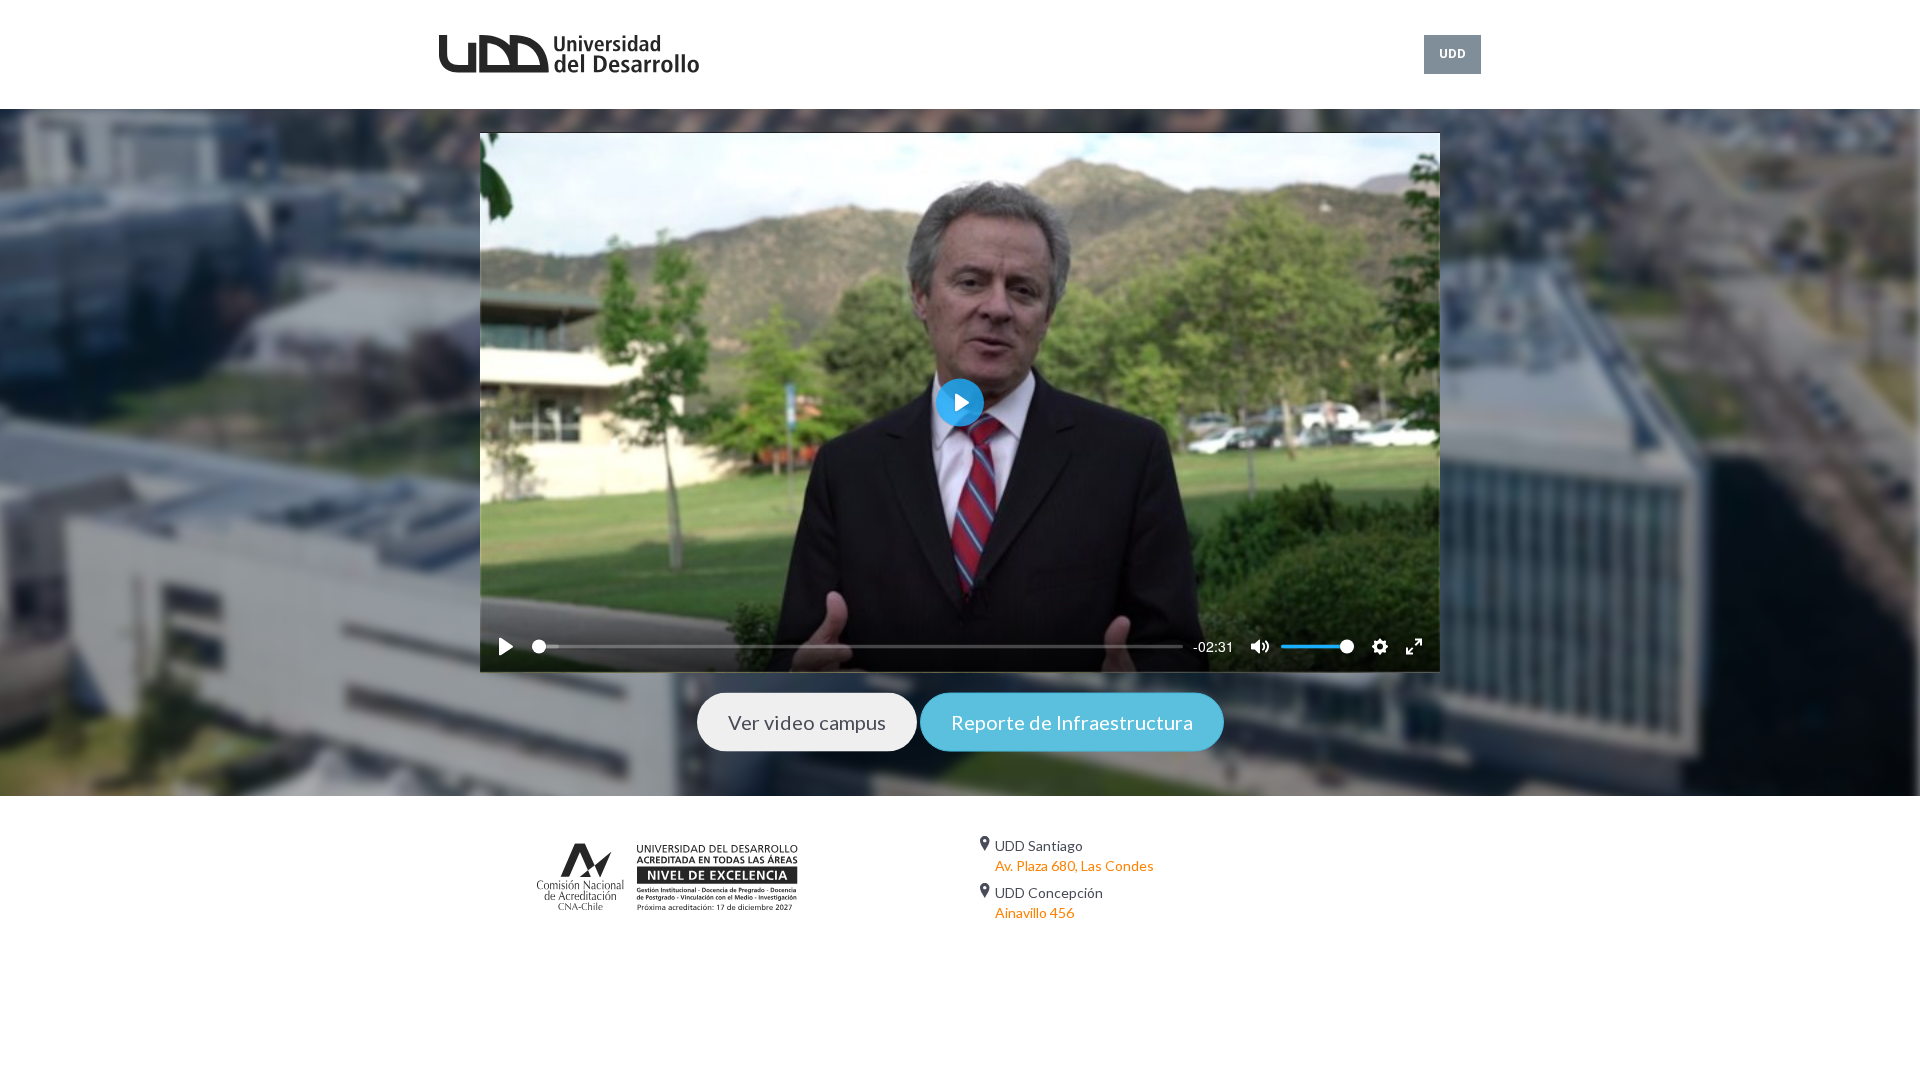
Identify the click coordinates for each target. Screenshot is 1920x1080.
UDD (1452, 53)
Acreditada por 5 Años (667, 874)
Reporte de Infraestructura (1072, 722)
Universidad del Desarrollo (569, 54)
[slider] (857, 647)
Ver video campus (807, 722)
